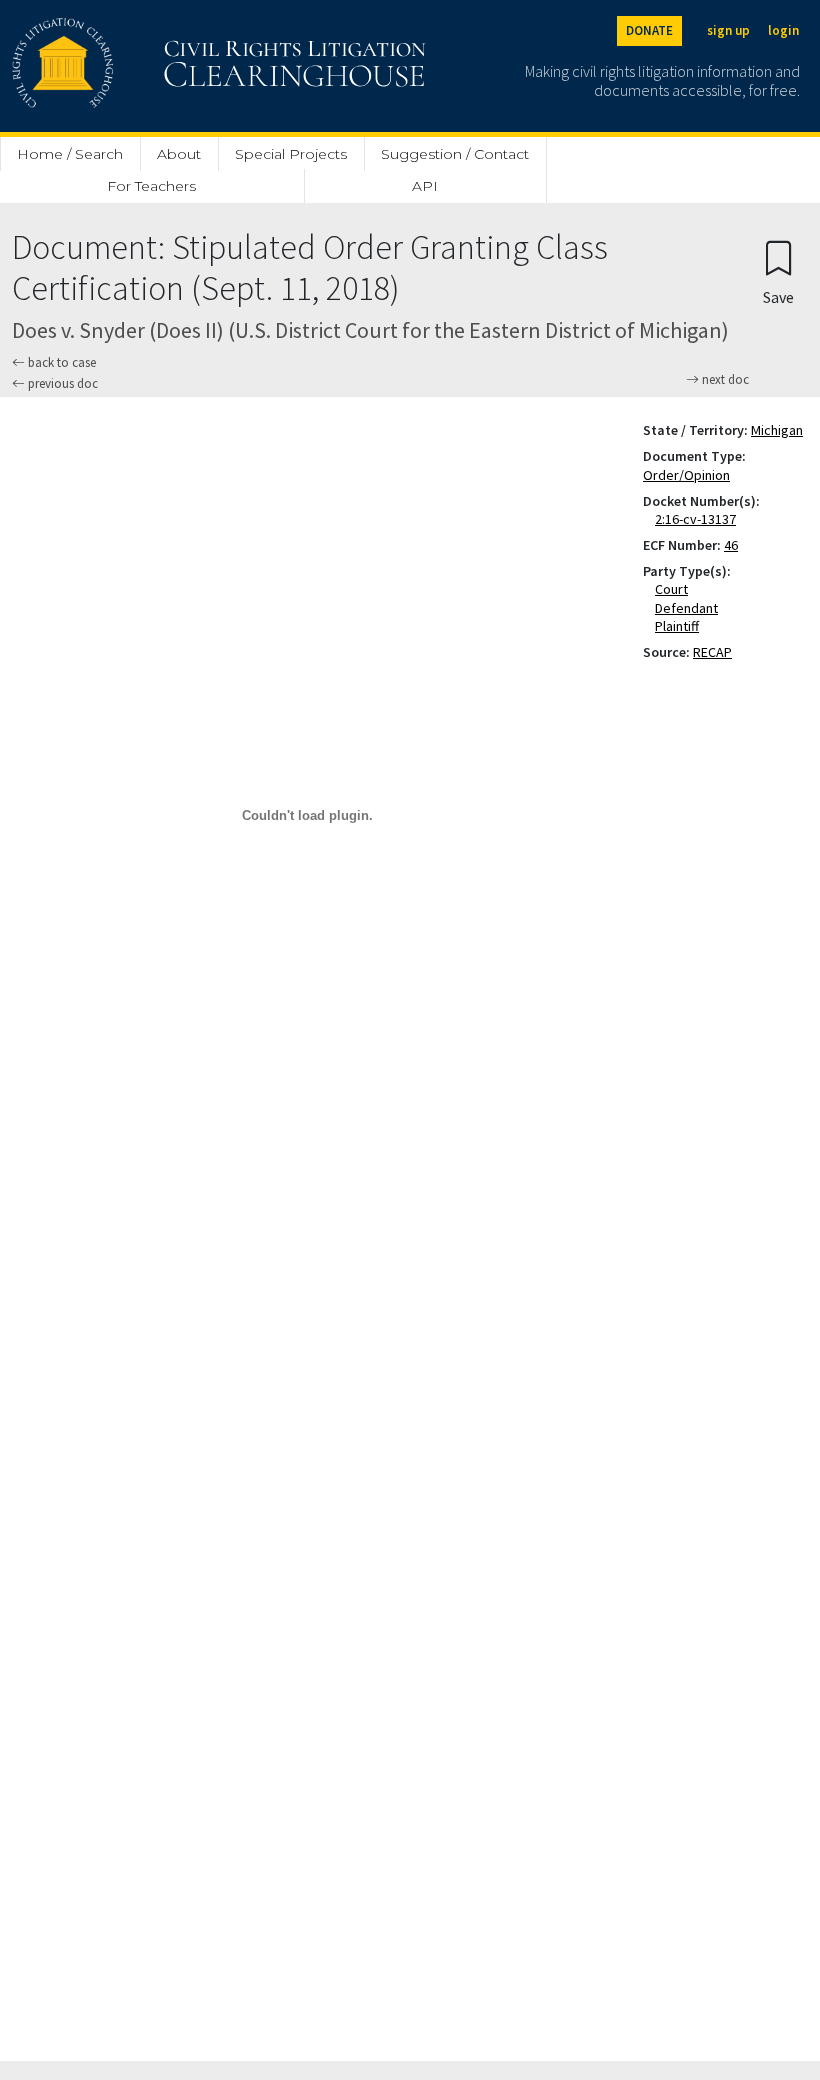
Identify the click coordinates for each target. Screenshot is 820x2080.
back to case (60, 362)
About (179, 154)
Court (675, 589)
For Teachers (151, 186)
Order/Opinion (686, 475)
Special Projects (291, 154)
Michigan (777, 430)
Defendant (690, 608)
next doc (724, 380)
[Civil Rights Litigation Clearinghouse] (162, 66)
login (783, 30)
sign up (728, 30)
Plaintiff (681, 626)
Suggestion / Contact (455, 154)
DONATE (649, 30)
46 (731, 545)
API (425, 186)
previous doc (61, 383)
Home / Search (70, 154)
